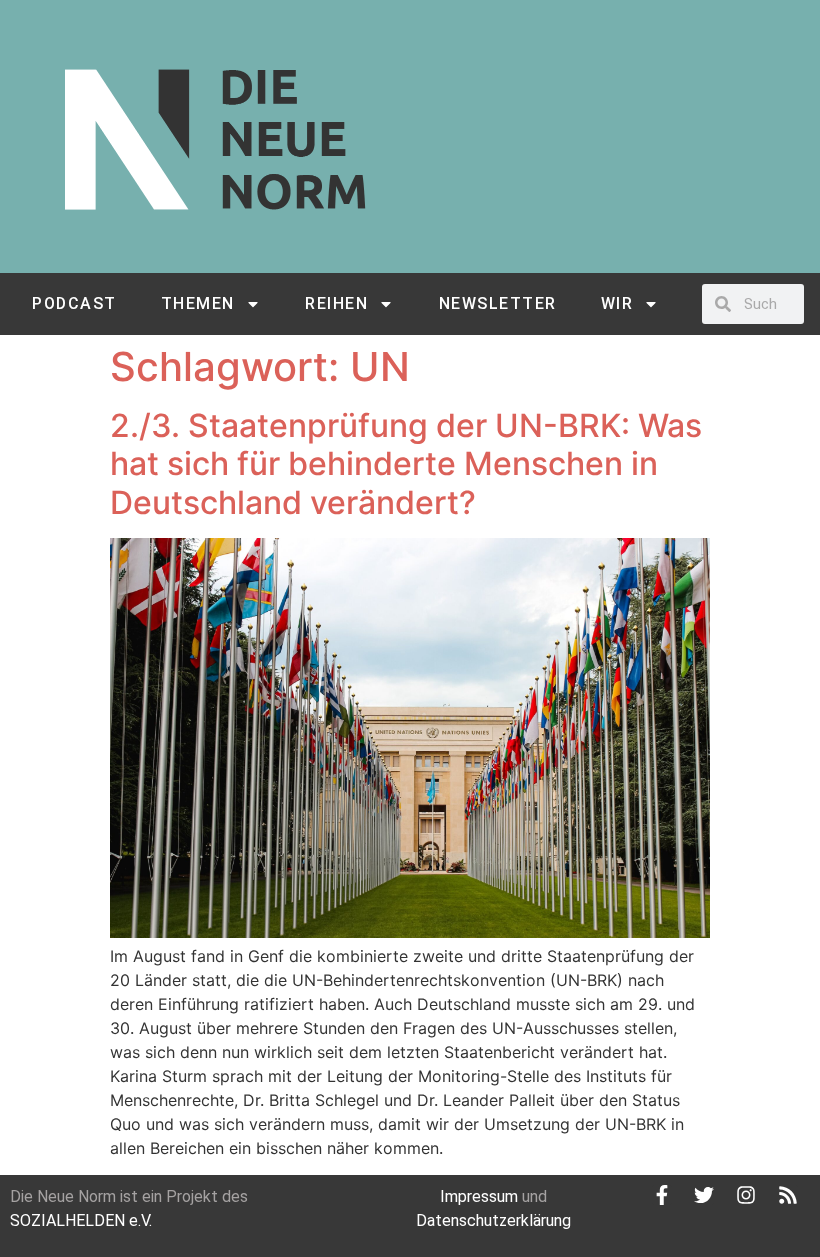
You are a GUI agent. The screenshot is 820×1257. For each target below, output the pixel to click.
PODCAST (74, 303)
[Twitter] (704, 1195)
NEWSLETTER (498, 303)
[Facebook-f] (662, 1195)
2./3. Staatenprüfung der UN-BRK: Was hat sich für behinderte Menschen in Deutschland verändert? (406, 464)
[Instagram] (746, 1195)
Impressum (479, 1196)
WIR (617, 303)
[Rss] (788, 1195)
